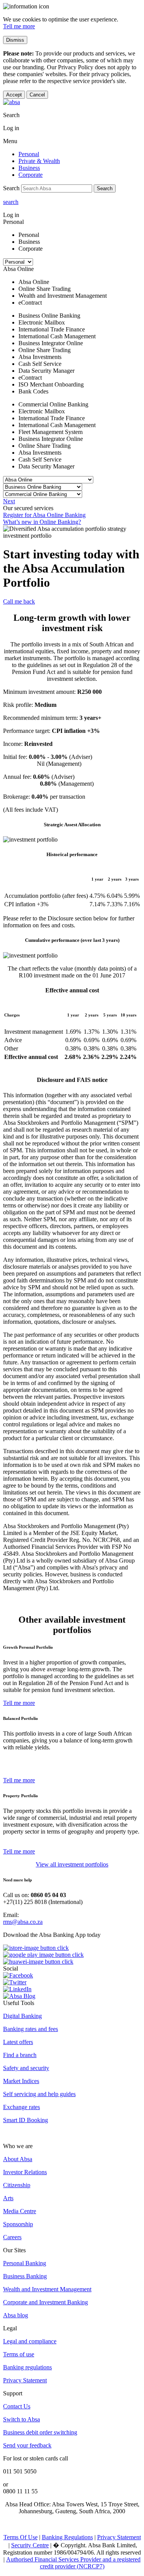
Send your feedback (27, 2445)
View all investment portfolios (72, 1864)
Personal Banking (25, 2263)
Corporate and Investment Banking (46, 2302)
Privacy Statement (25, 2380)
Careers (12, 2237)
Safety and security (26, 2068)
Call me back (19, 601)
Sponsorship (18, 2224)
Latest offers (18, 2042)
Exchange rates (22, 2107)
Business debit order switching (40, 2432)
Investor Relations (25, 2172)
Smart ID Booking (26, 2120)
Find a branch (20, 2055)
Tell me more (19, 26)
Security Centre (30, 2545)
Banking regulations (27, 2367)
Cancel (37, 95)
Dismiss (15, 40)
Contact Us (17, 2406)
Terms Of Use (21, 2537)
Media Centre (20, 2211)
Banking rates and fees (31, 2029)
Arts (8, 2198)
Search (105, 188)
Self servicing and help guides (39, 2094)
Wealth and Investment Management (47, 2289)
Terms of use (19, 2354)
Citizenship (17, 2185)
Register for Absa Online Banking (44, 515)
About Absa (18, 2159)
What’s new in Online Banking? (42, 522)
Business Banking (25, 2276)
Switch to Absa (22, 2419)
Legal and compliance (30, 2341)
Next (9, 501)
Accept (14, 95)
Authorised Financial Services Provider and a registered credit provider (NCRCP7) (73, 2563)
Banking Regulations (67, 2537)
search (11, 202)
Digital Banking (22, 2016)
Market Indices (21, 2081)
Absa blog (16, 2315)
